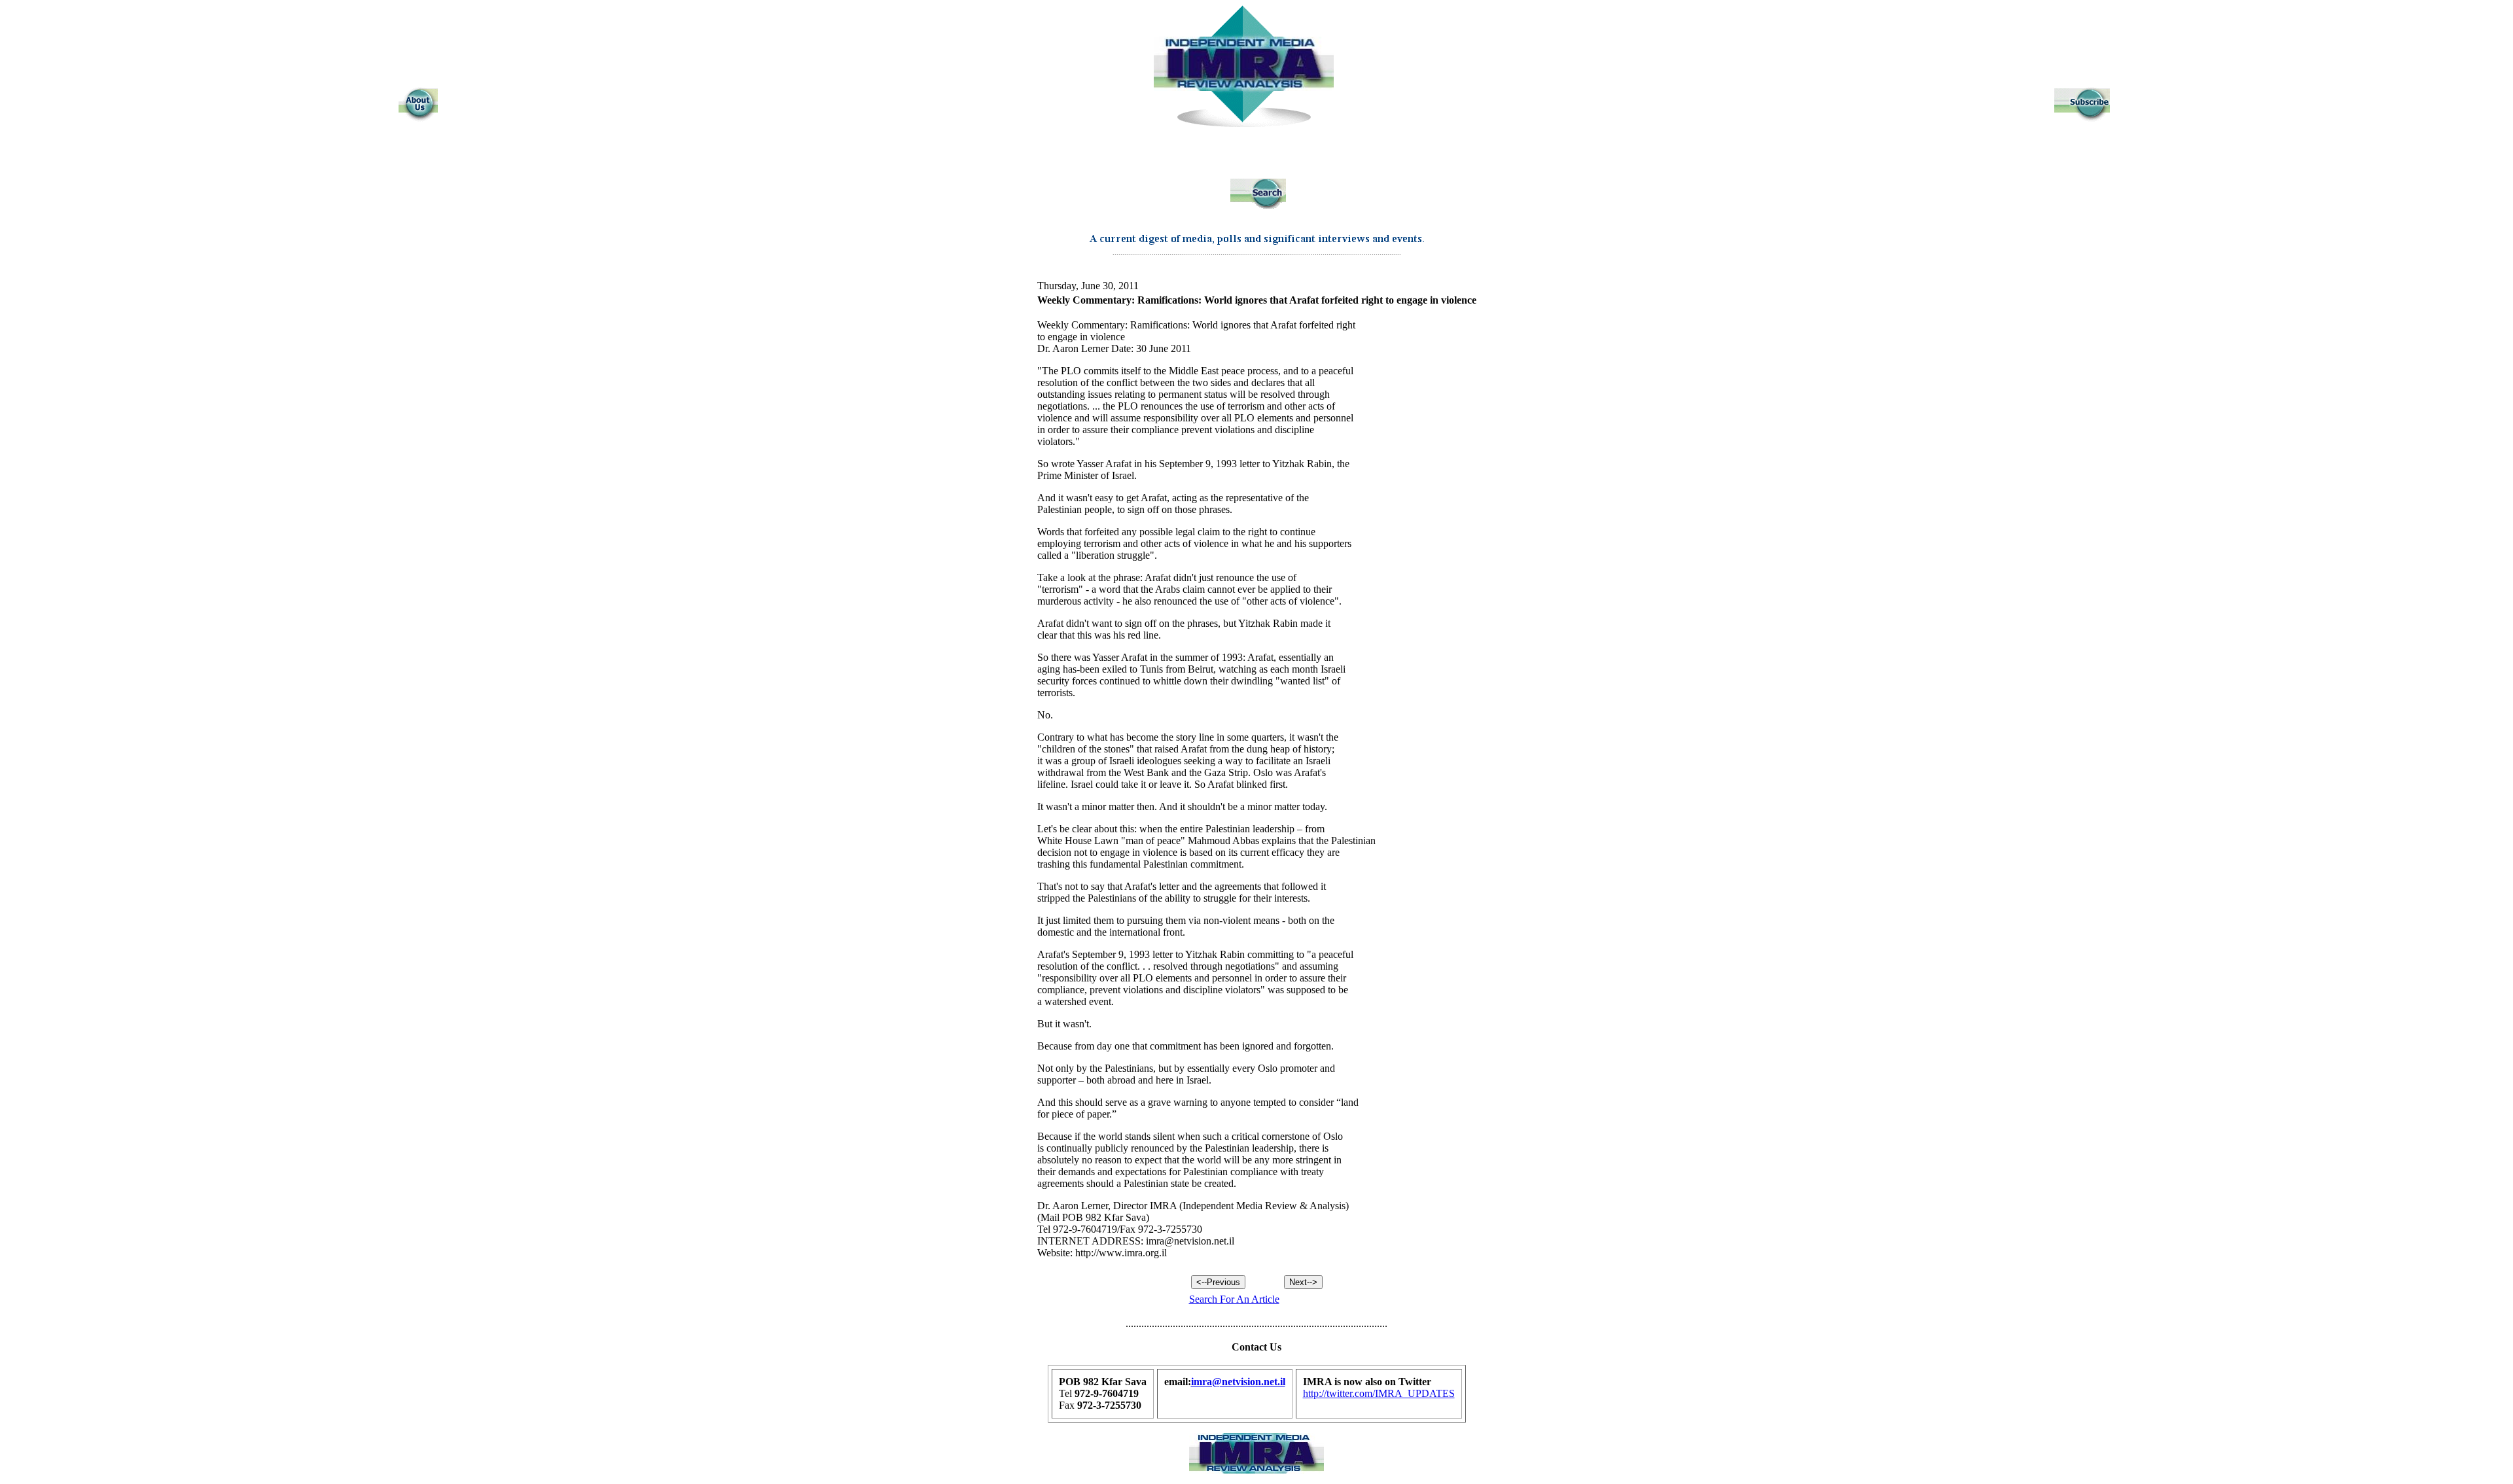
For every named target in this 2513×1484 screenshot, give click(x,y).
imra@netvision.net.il (1238, 1382)
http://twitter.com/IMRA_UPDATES (1379, 1393)
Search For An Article (1234, 1299)
